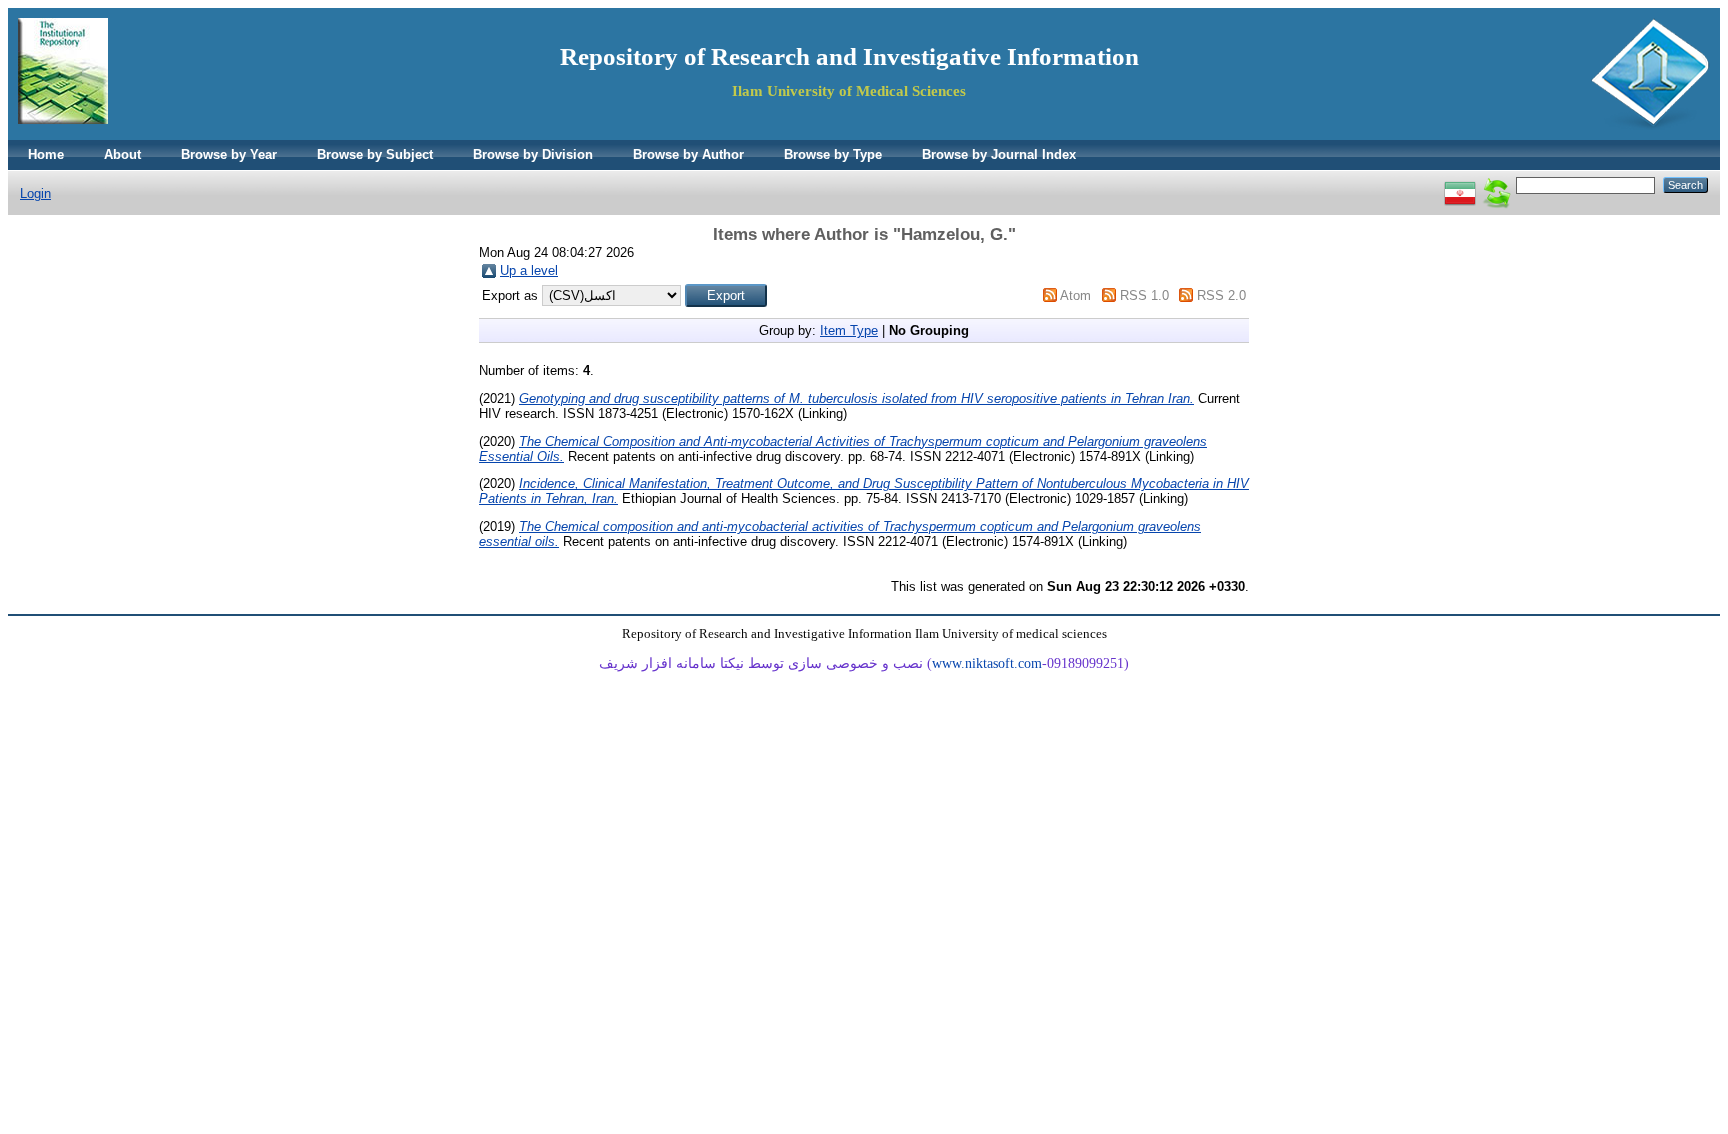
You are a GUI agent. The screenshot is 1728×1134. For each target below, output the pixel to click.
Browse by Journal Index (999, 154)
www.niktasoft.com (987, 663)
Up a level (529, 270)
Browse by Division (533, 154)
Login (35, 193)
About (122, 154)
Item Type (849, 330)
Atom (1075, 295)
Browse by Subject (375, 154)
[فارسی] (1460, 184)
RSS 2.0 (1221, 295)
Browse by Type (833, 154)
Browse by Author (688, 154)
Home (46, 154)
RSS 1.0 (1144, 295)
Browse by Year (229, 154)
